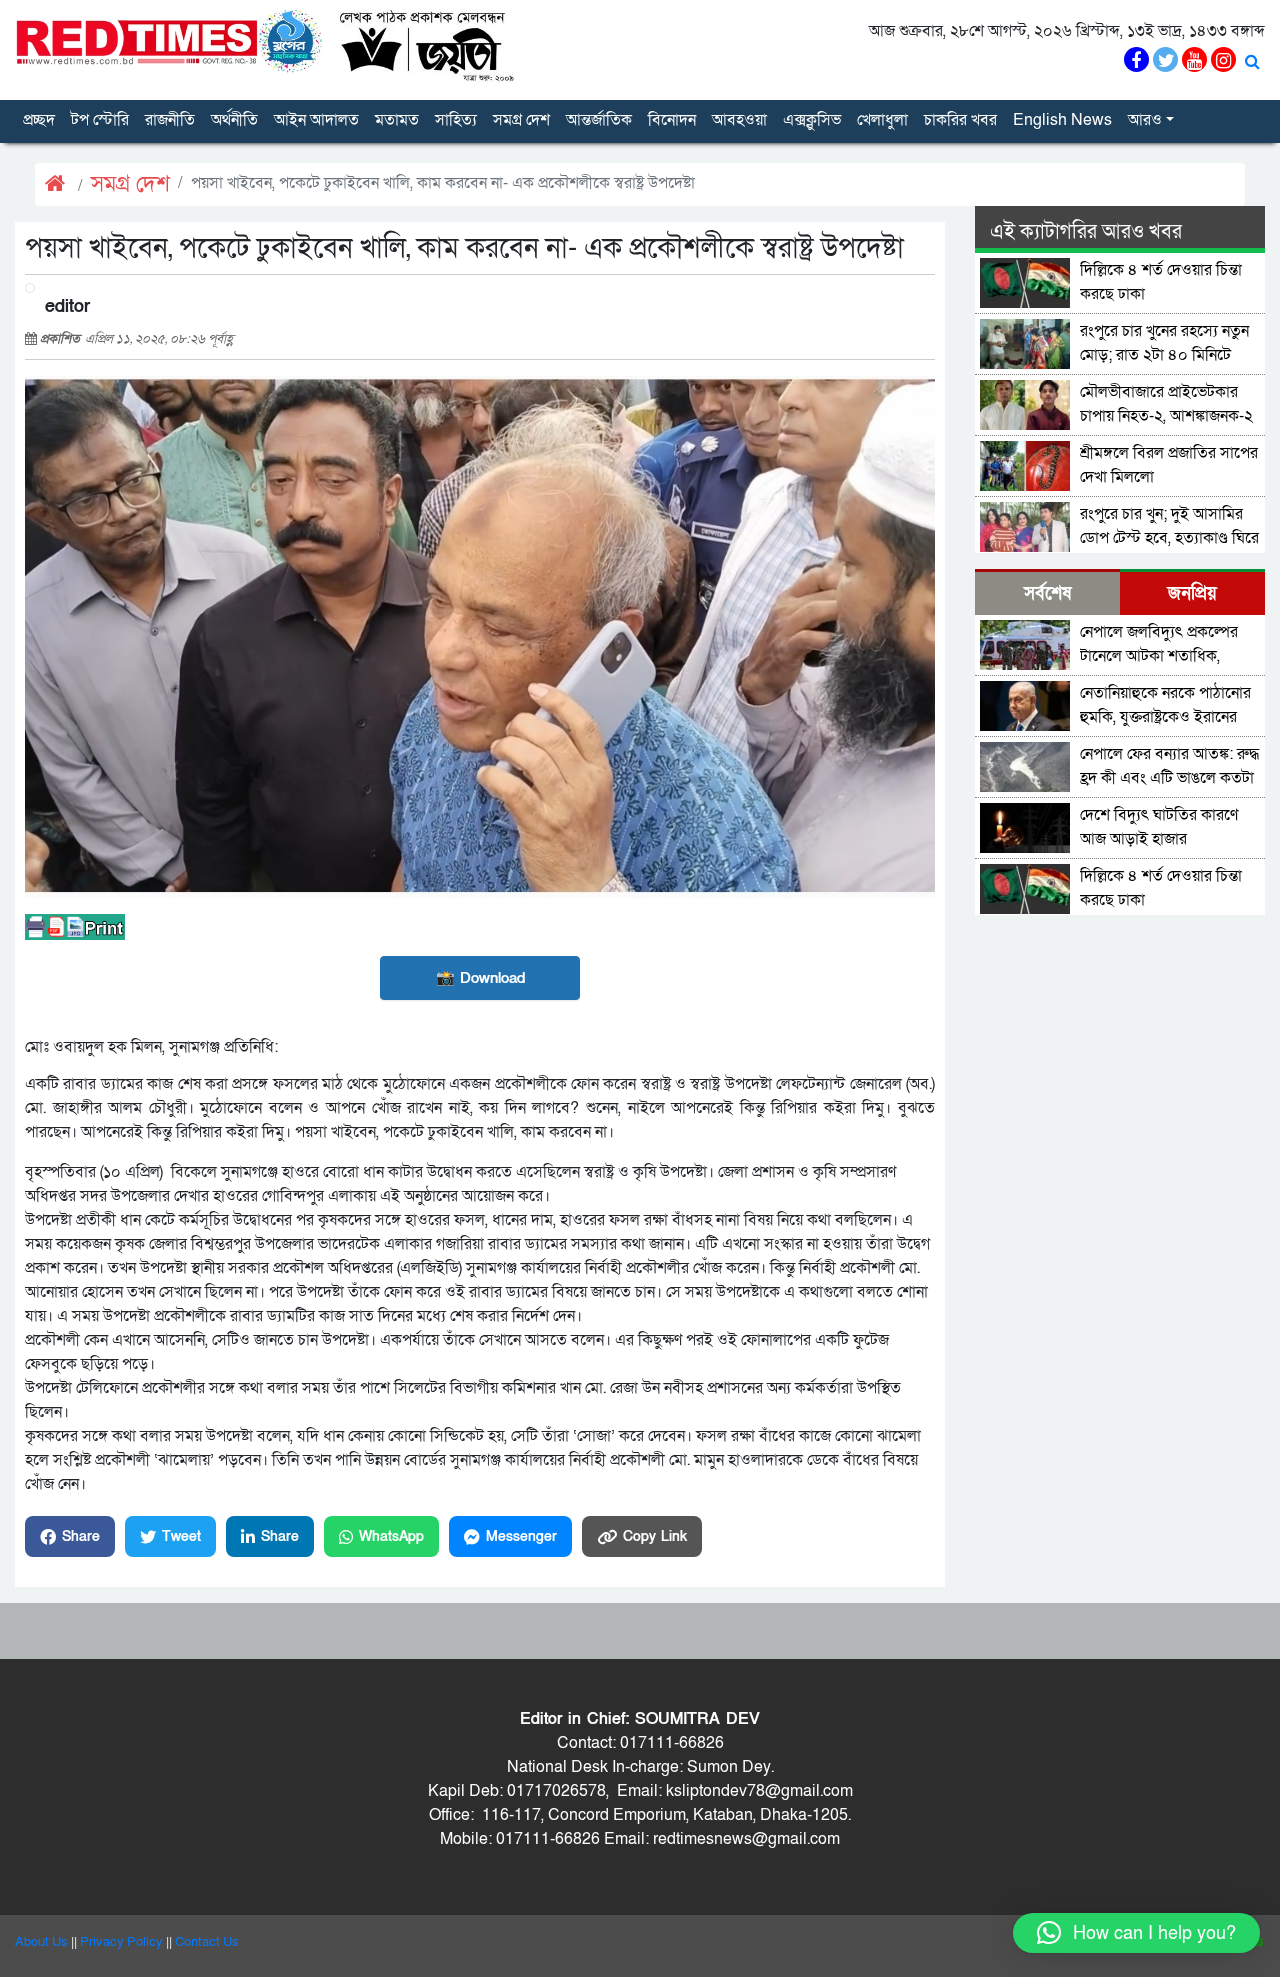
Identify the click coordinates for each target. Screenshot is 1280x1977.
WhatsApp (391, 1536)
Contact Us (207, 1942)
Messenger (521, 1536)
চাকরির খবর (960, 120)
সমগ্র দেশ (521, 120)
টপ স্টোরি (100, 120)
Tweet (181, 1536)
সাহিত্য (456, 120)
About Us (41, 1942)
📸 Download (480, 978)
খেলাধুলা (882, 120)
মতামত (397, 120)
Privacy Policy (121, 1942)
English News (1062, 120)
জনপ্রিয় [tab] (1192, 593)
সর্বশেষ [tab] (1047, 593)
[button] (1136, 1933)
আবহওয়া (739, 120)
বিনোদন (672, 120)
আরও (1145, 120)
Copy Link (655, 1536)
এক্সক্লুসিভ (812, 120)
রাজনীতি (170, 120)
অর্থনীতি (234, 120)
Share (81, 1536)
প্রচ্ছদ (39, 120)
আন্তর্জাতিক (599, 120)
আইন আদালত (316, 120)
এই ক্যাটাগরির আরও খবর (1086, 232)
